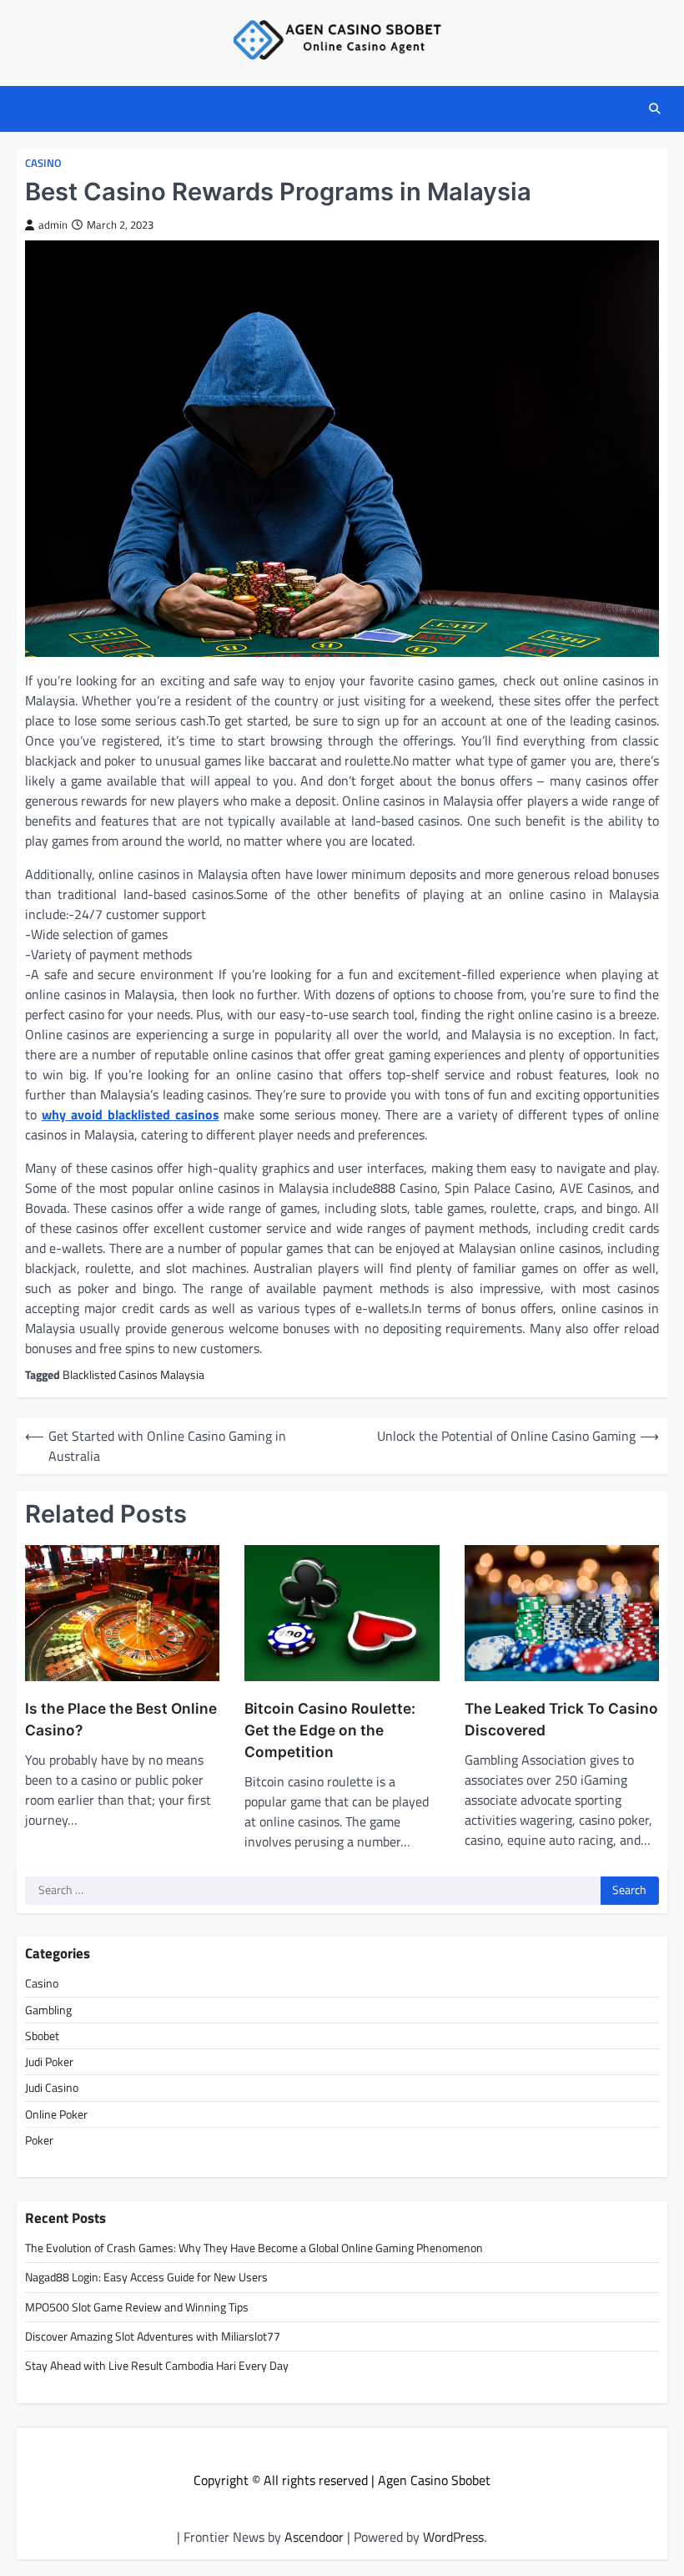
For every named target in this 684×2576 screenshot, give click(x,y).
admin (53, 225)
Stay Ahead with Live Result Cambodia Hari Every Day (157, 2366)
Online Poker (56, 2114)
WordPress (453, 2537)
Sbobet (42, 2036)
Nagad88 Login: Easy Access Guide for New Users (146, 2277)
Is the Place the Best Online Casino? (121, 1719)
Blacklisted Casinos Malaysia (133, 1375)
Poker (39, 2140)
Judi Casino (52, 2088)
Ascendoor (314, 2537)
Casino (43, 163)
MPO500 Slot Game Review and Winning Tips (137, 2307)
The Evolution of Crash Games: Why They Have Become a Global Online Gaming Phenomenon (254, 2248)
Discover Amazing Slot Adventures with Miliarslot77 (153, 2336)
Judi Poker (49, 2062)
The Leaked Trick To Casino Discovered (561, 1719)
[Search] (655, 109)
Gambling (48, 2010)
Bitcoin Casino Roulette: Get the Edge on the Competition (330, 1730)
